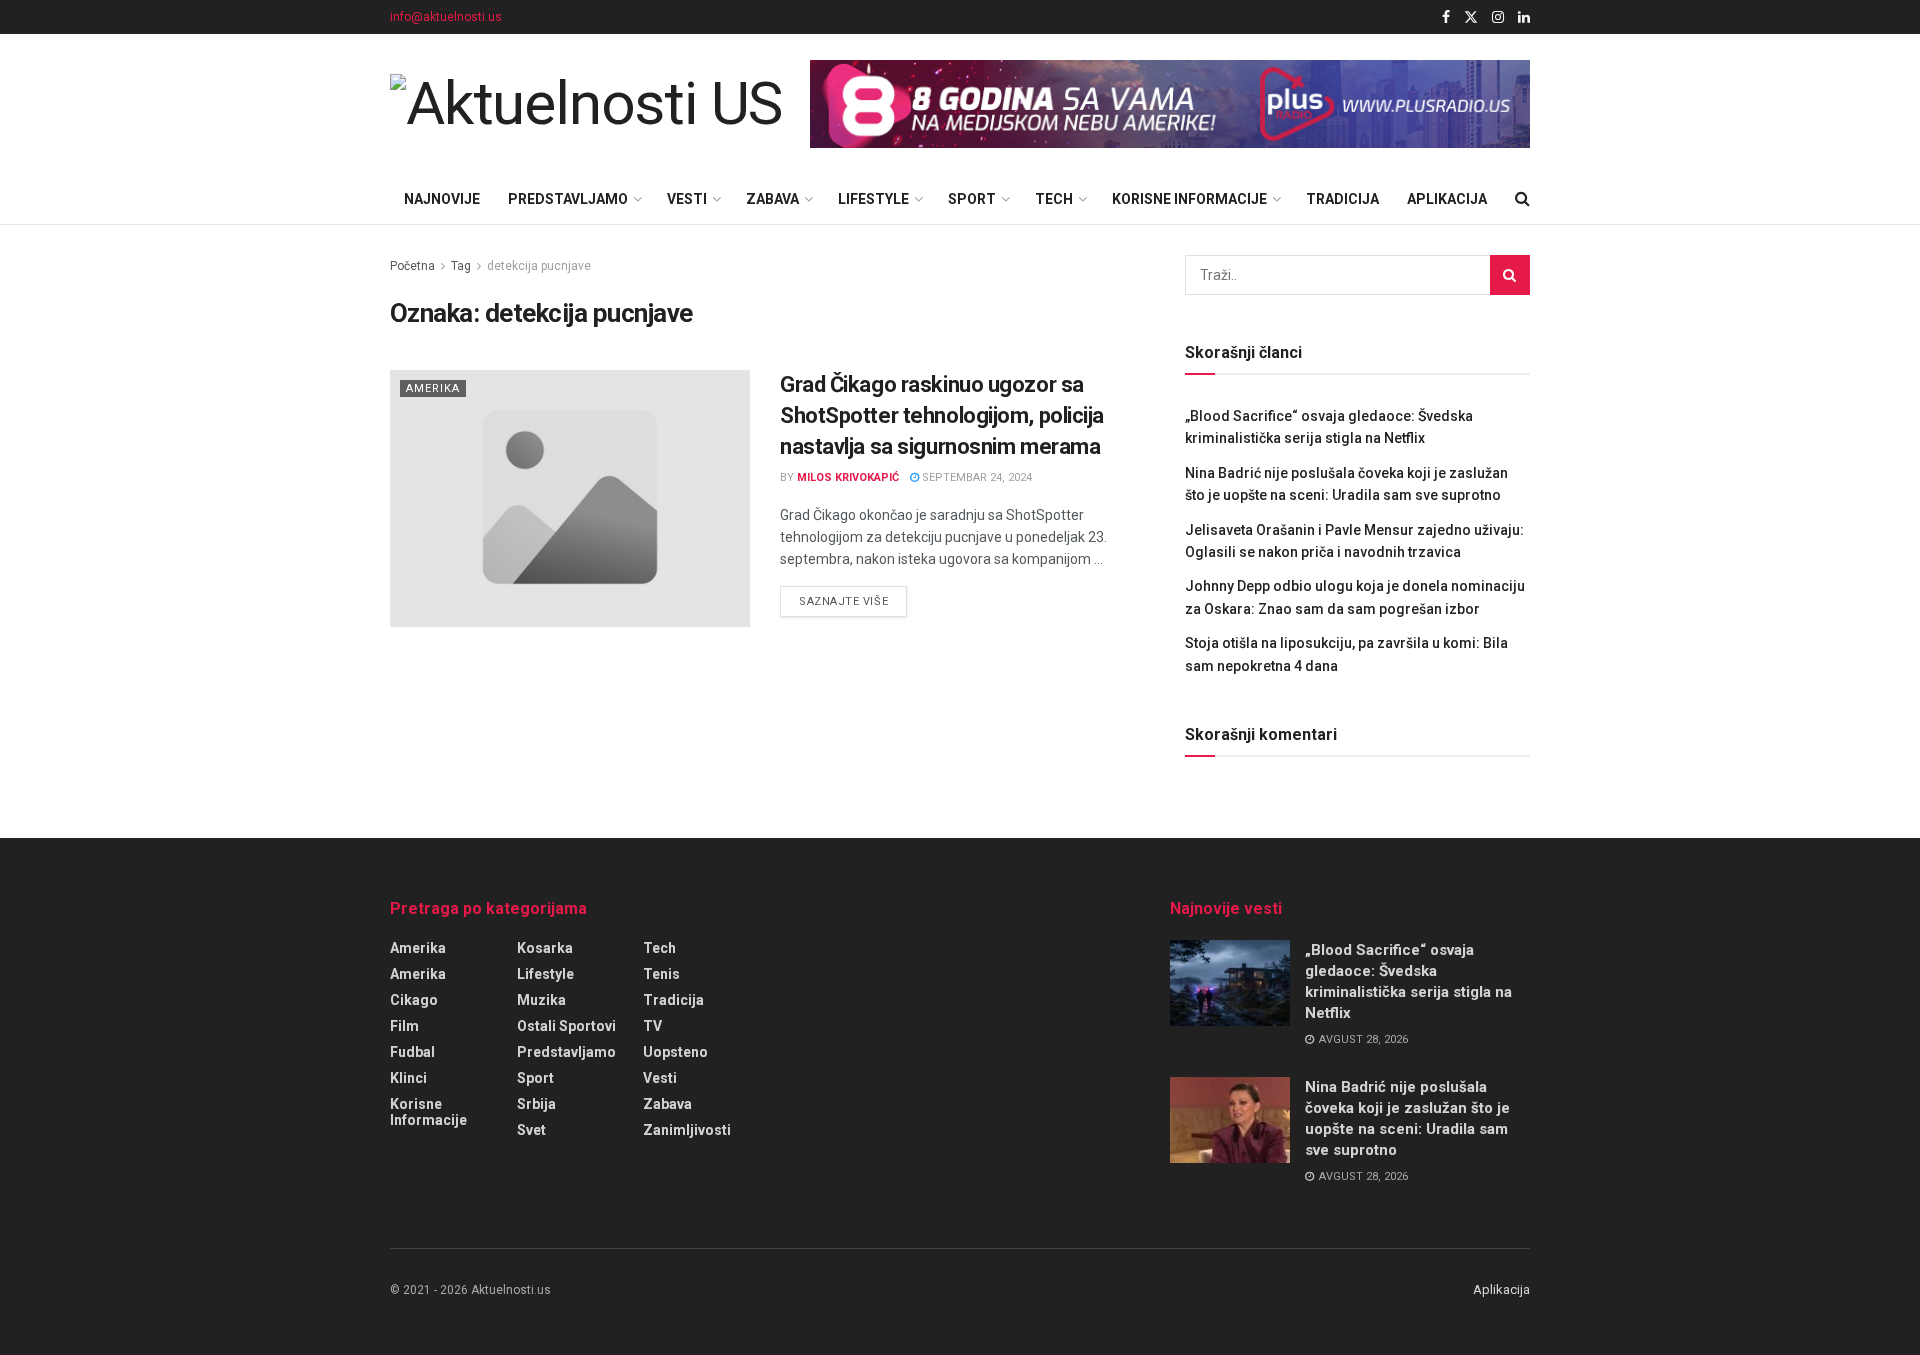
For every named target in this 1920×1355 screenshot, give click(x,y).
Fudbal (412, 1052)
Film (404, 1026)
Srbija (536, 1104)
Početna (412, 266)
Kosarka (545, 948)
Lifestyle (873, 199)
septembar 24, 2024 (975, 477)
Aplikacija (1447, 199)
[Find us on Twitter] (1471, 17)
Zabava (772, 199)
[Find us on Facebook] (1446, 17)
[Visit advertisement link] (1170, 104)
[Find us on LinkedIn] (1524, 17)
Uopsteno (675, 1052)
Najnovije (442, 199)
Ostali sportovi (566, 1026)
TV (652, 1026)
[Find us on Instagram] (1498, 17)
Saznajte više (853, 601)
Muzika (541, 1000)
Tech (1054, 199)
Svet (531, 1130)
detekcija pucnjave (539, 266)
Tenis (661, 974)
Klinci (408, 1078)
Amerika (433, 388)
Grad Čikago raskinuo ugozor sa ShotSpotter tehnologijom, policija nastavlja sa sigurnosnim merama (942, 415)
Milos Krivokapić (848, 477)
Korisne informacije (1189, 199)
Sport (972, 199)
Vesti (687, 199)
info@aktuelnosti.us (446, 17)
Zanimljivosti (687, 1130)
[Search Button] (1522, 199)
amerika (418, 948)
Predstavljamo (568, 199)
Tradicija (1342, 199)
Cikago (414, 1000)
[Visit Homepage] (586, 104)
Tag (461, 266)
